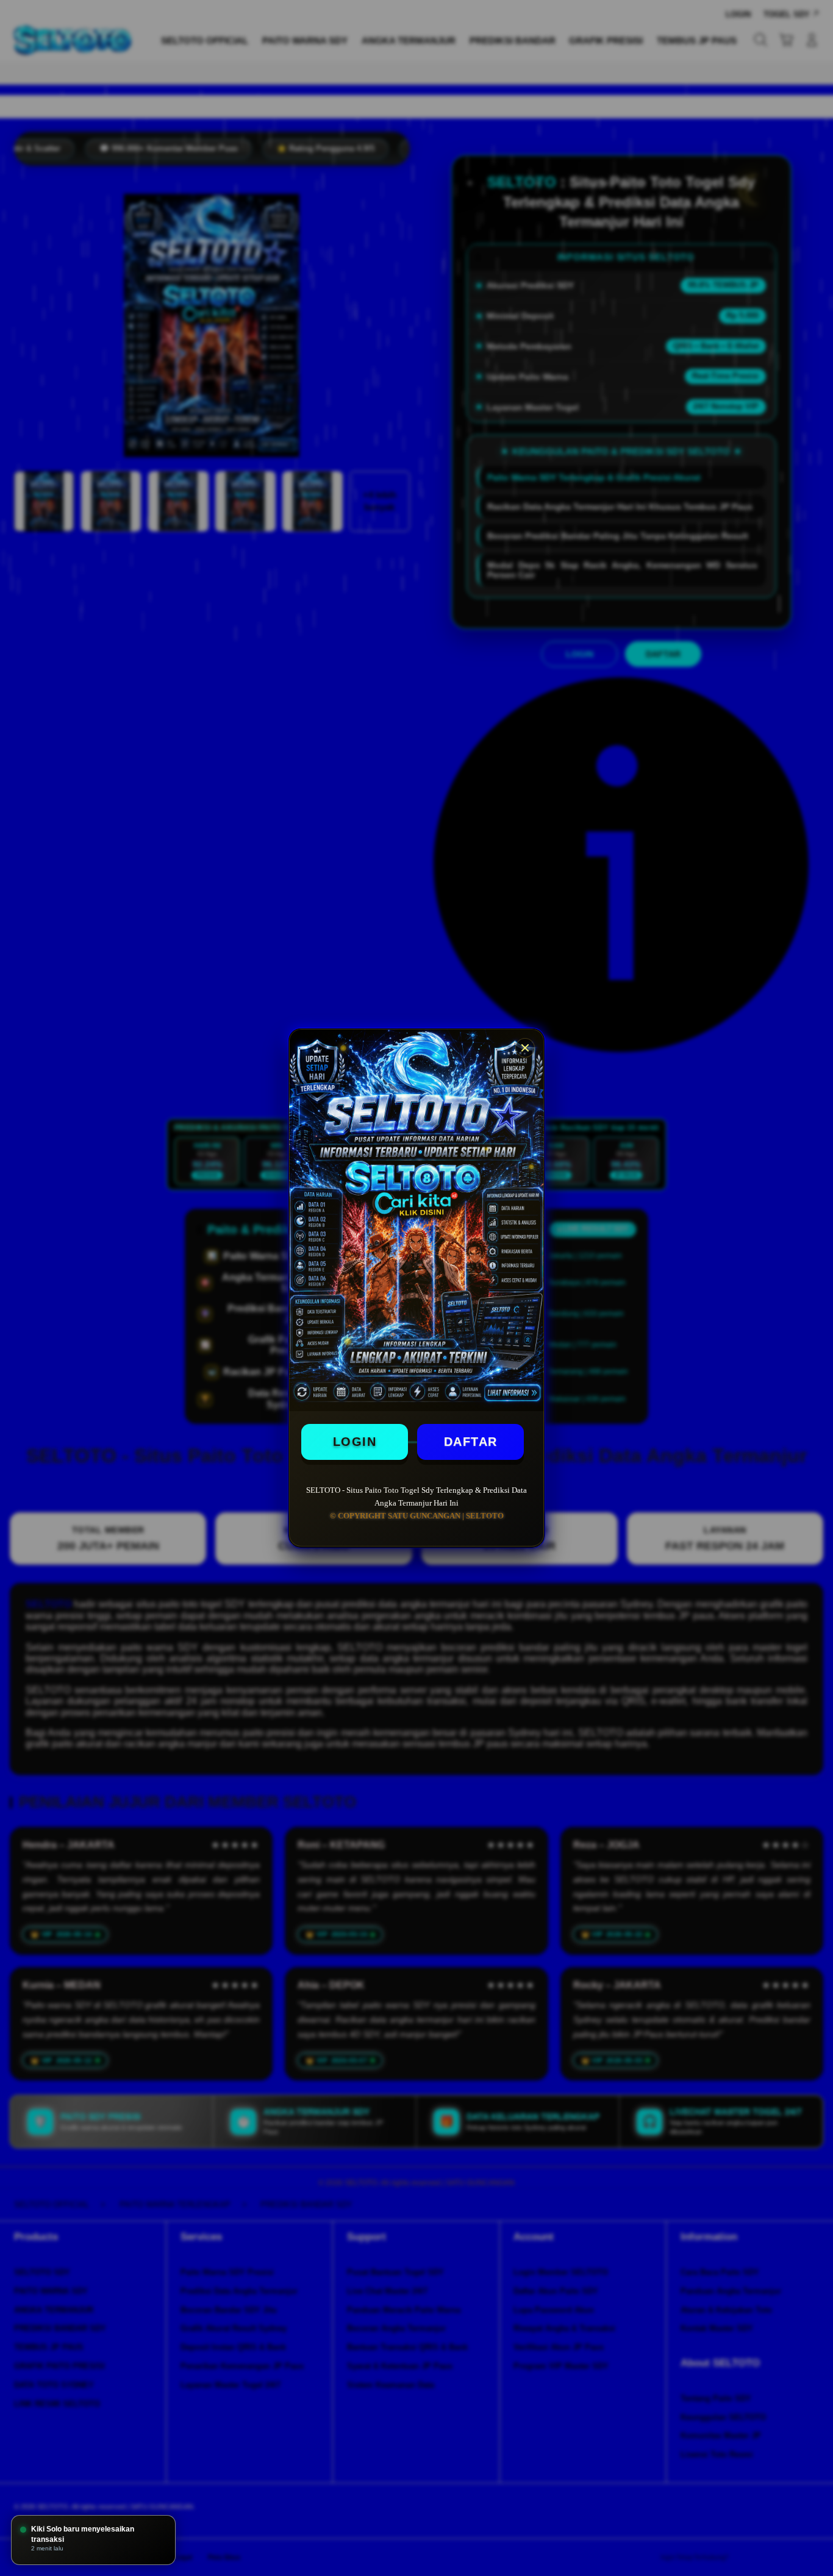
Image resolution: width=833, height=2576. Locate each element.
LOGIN (355, 1442)
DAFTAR (471, 1442)
